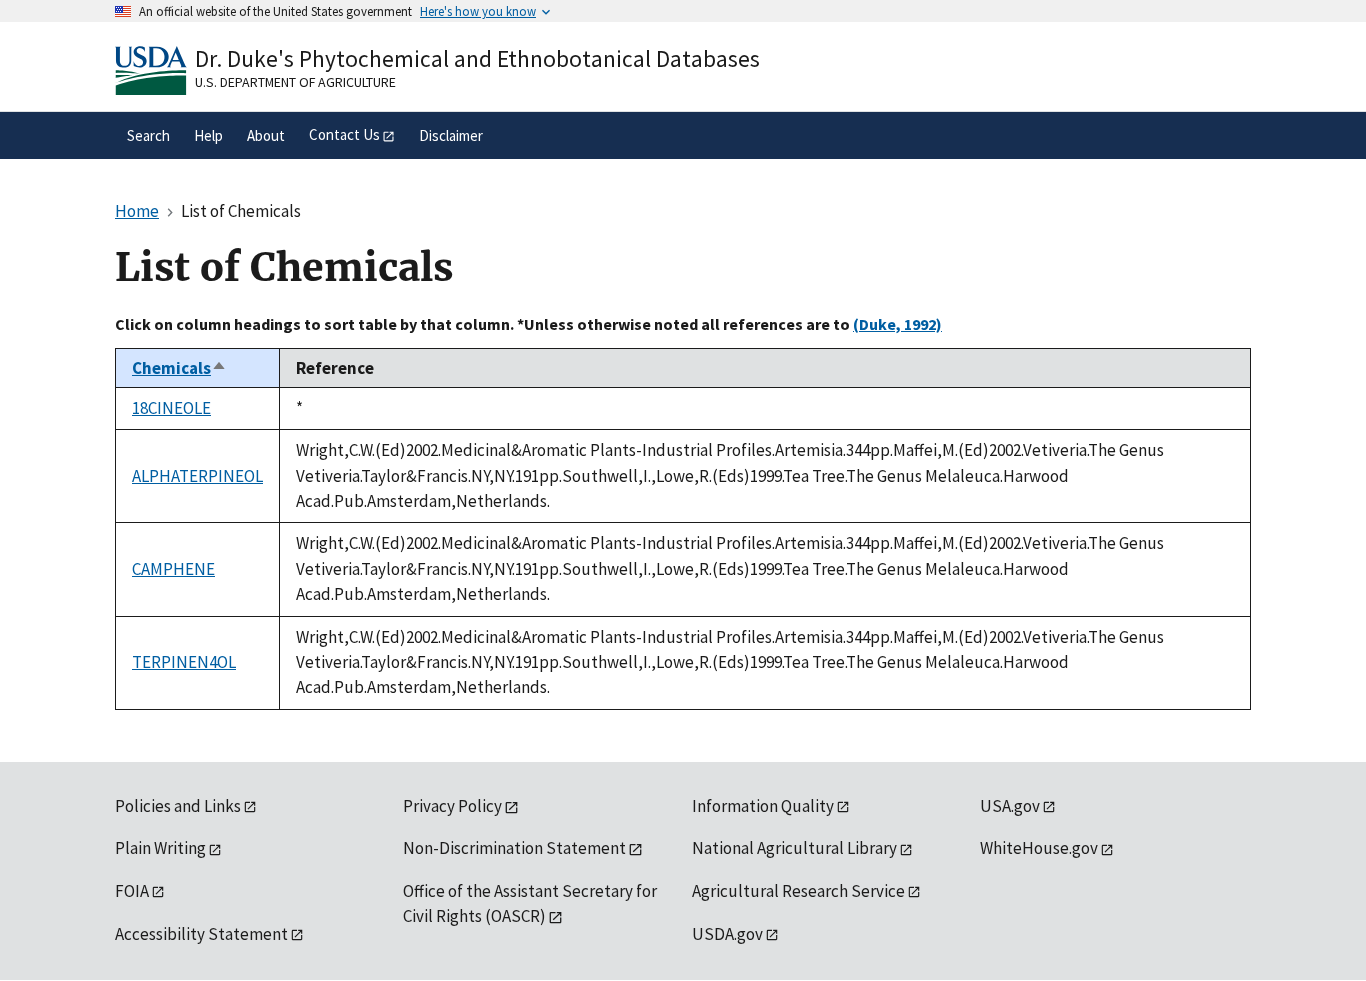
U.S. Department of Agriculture (295, 82)
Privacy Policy (452, 806)
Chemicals (179, 368)
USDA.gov (727, 934)
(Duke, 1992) (897, 324)
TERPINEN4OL (184, 662)
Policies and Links (178, 806)
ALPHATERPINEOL (197, 476)
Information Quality (763, 806)
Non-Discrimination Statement (514, 848)
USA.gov (1010, 806)
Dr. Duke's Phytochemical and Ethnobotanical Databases (477, 58)
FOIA (132, 891)
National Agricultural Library (794, 848)
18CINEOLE (171, 408)
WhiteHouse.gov (1039, 848)
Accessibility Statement (201, 934)
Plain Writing (160, 848)
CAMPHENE (173, 569)
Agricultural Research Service (798, 891)
